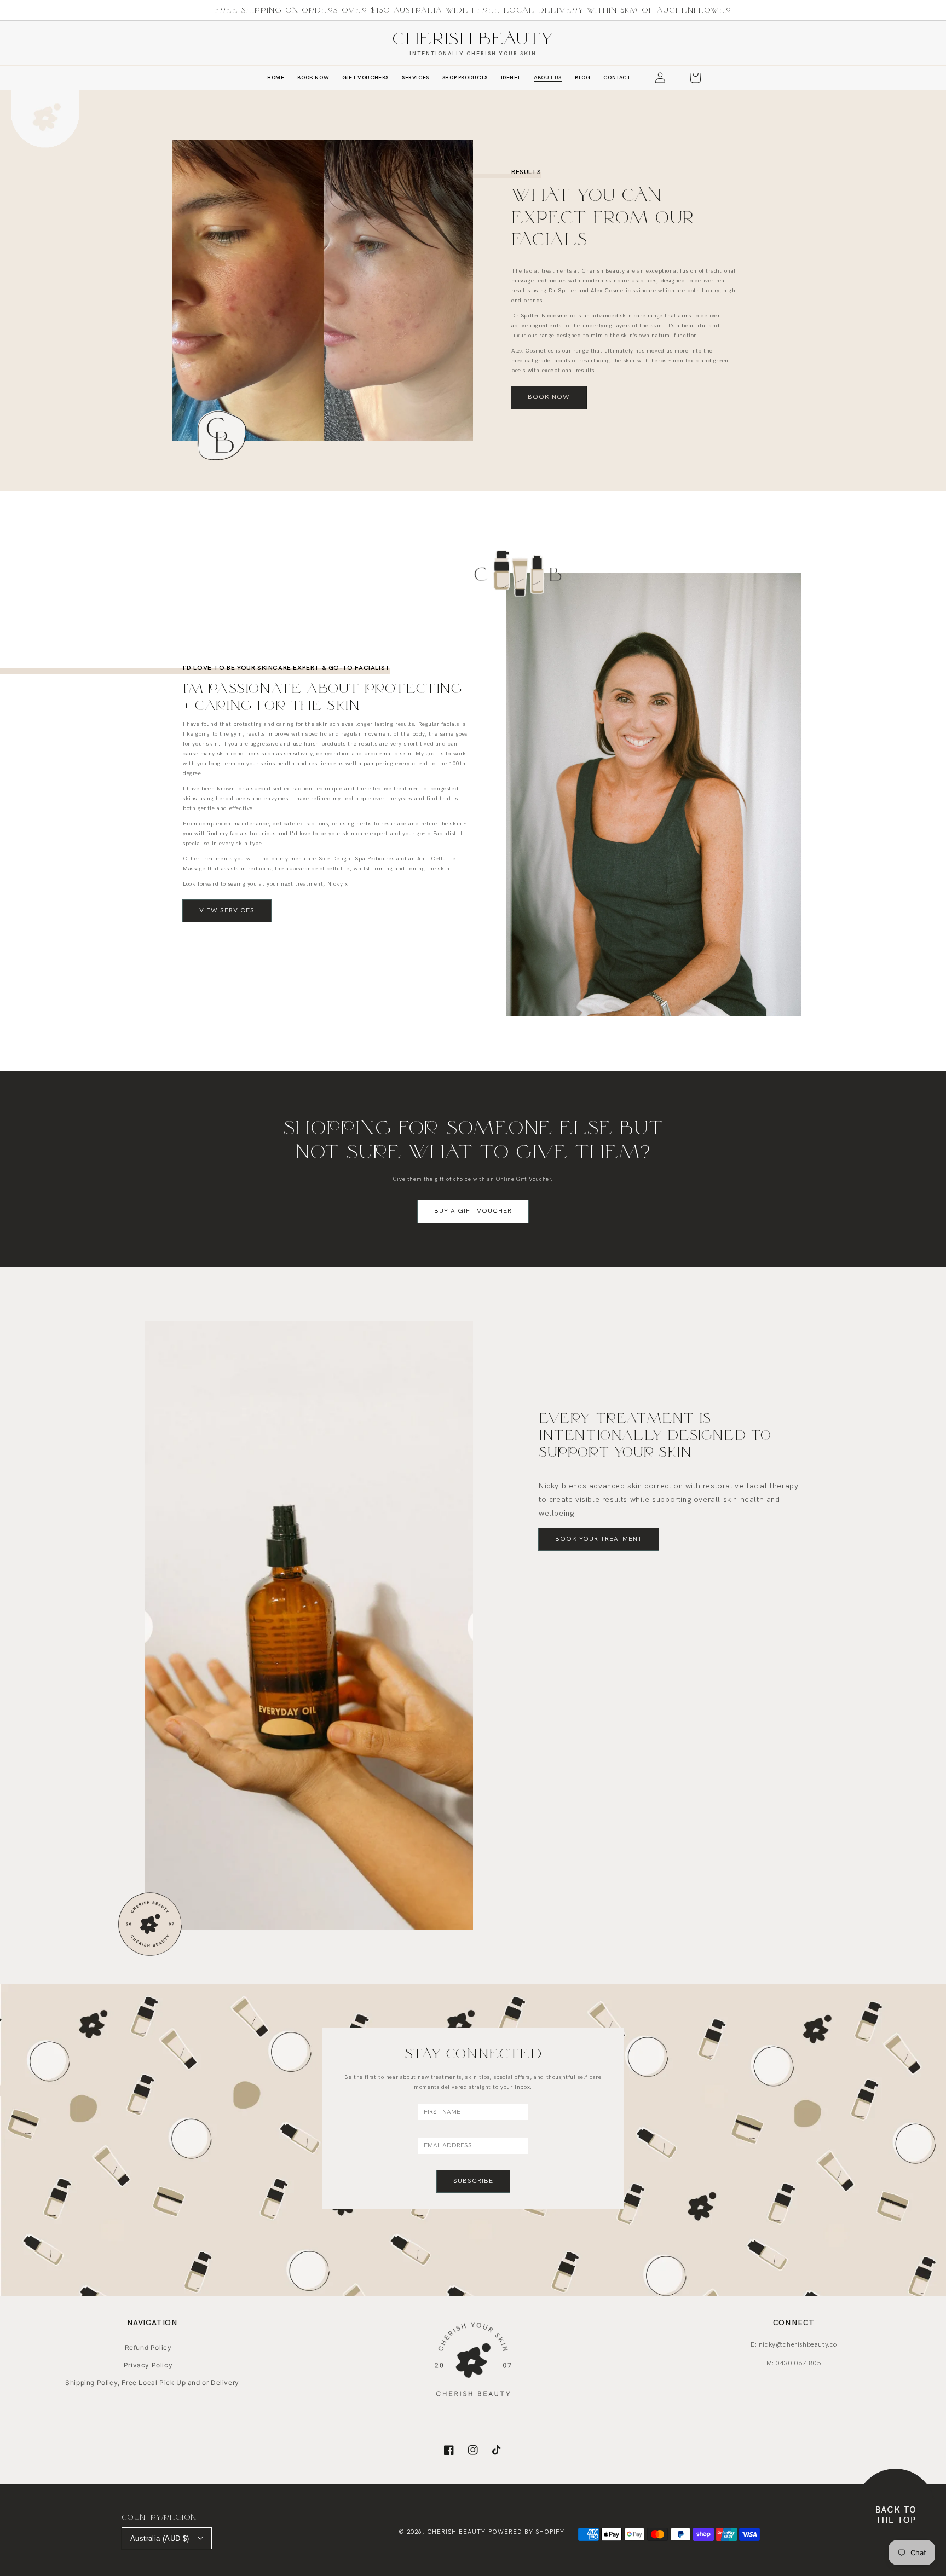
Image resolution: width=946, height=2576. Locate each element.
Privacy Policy (148, 2365)
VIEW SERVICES (227, 911)
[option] (309, 1625)
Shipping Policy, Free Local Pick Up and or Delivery (152, 2382)
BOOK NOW (549, 397)
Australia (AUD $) (160, 2539)
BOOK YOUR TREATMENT (599, 1539)
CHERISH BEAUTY (473, 38)
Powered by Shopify (526, 2532)
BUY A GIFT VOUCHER (473, 1211)
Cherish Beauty (456, 2532)
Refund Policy (148, 2347)
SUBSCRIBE (473, 2181)
